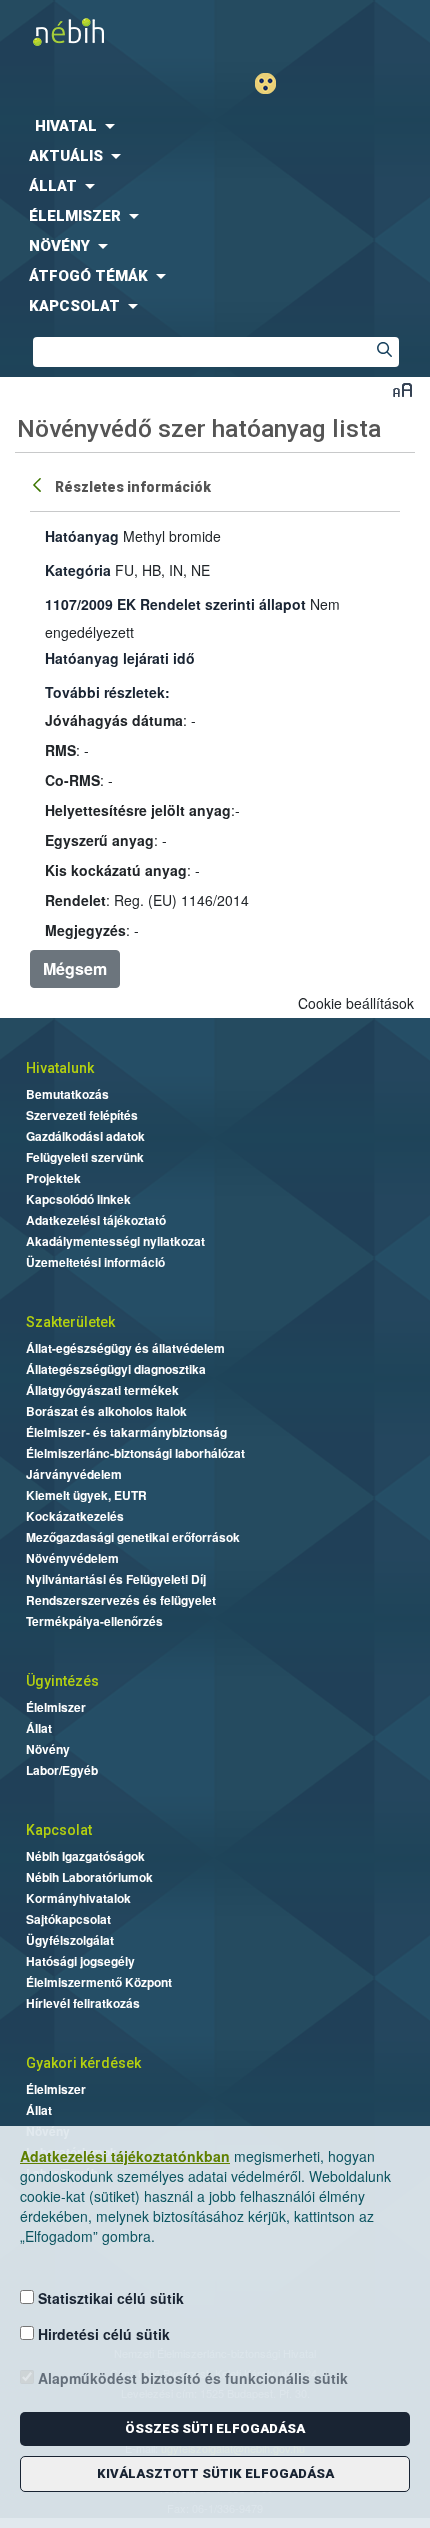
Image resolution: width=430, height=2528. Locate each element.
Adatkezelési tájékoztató (96, 1220)
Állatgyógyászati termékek (102, 1390)
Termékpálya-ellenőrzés (94, 1621)
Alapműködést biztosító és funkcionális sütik (191, 2378)
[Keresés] (384, 352)
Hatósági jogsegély (80, 1961)
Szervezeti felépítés (82, 1115)
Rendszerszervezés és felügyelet (121, 1600)
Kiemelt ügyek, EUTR (86, 1495)
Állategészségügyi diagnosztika (116, 1369)
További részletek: (107, 692)
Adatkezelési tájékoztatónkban (125, 2156)
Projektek (53, 1178)
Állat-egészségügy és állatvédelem (125, 1348)
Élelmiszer (56, 1707)
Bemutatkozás (67, 1094)
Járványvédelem (74, 1474)
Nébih (107, 31)
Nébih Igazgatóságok (85, 1856)
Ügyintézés (62, 1681)
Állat (39, 1728)
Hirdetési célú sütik (102, 2334)
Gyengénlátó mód (273, 83)
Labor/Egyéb (62, 1770)
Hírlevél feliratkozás (83, 2003)
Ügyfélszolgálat (70, 1940)
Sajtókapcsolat (68, 1919)
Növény (48, 1749)
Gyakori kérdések (83, 2063)
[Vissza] (39, 484)
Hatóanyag (82, 536)
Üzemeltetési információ (95, 1262)
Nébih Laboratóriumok (89, 1877)
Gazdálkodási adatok (85, 1136)
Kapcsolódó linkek (78, 1199)
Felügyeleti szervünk (85, 1157)
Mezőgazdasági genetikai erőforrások (133, 1537)
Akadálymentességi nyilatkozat (115, 1241)
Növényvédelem (72, 1558)
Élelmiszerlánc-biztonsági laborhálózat (135, 1453)
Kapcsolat (59, 1830)
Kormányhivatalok (78, 1898)
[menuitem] (215, 126)
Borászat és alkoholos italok (106, 1411)
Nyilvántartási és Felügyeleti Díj (116, 1579)
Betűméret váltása (402, 389)
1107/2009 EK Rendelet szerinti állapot (175, 604)
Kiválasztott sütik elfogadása (215, 2473)
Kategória (78, 570)
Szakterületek (70, 1322)
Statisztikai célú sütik (109, 2298)
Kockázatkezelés (75, 1516)
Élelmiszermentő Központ (99, 1982)
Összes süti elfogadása (215, 2428)
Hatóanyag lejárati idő (120, 658)
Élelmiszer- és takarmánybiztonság (126, 1432)
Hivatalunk (60, 1068)
